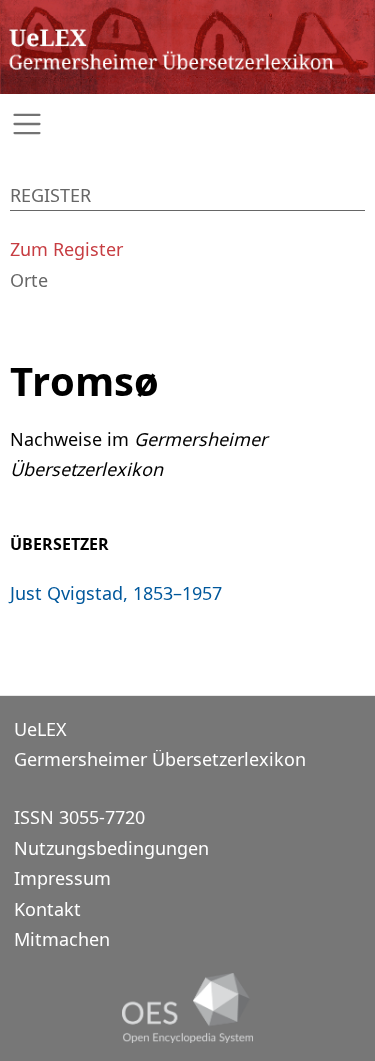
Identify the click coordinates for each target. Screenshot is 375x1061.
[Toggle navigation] (187, 124)
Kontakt (47, 909)
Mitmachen (62, 939)
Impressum (62, 878)
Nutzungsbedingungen (111, 848)
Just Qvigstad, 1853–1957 (116, 593)
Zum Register (66, 249)
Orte (29, 280)
